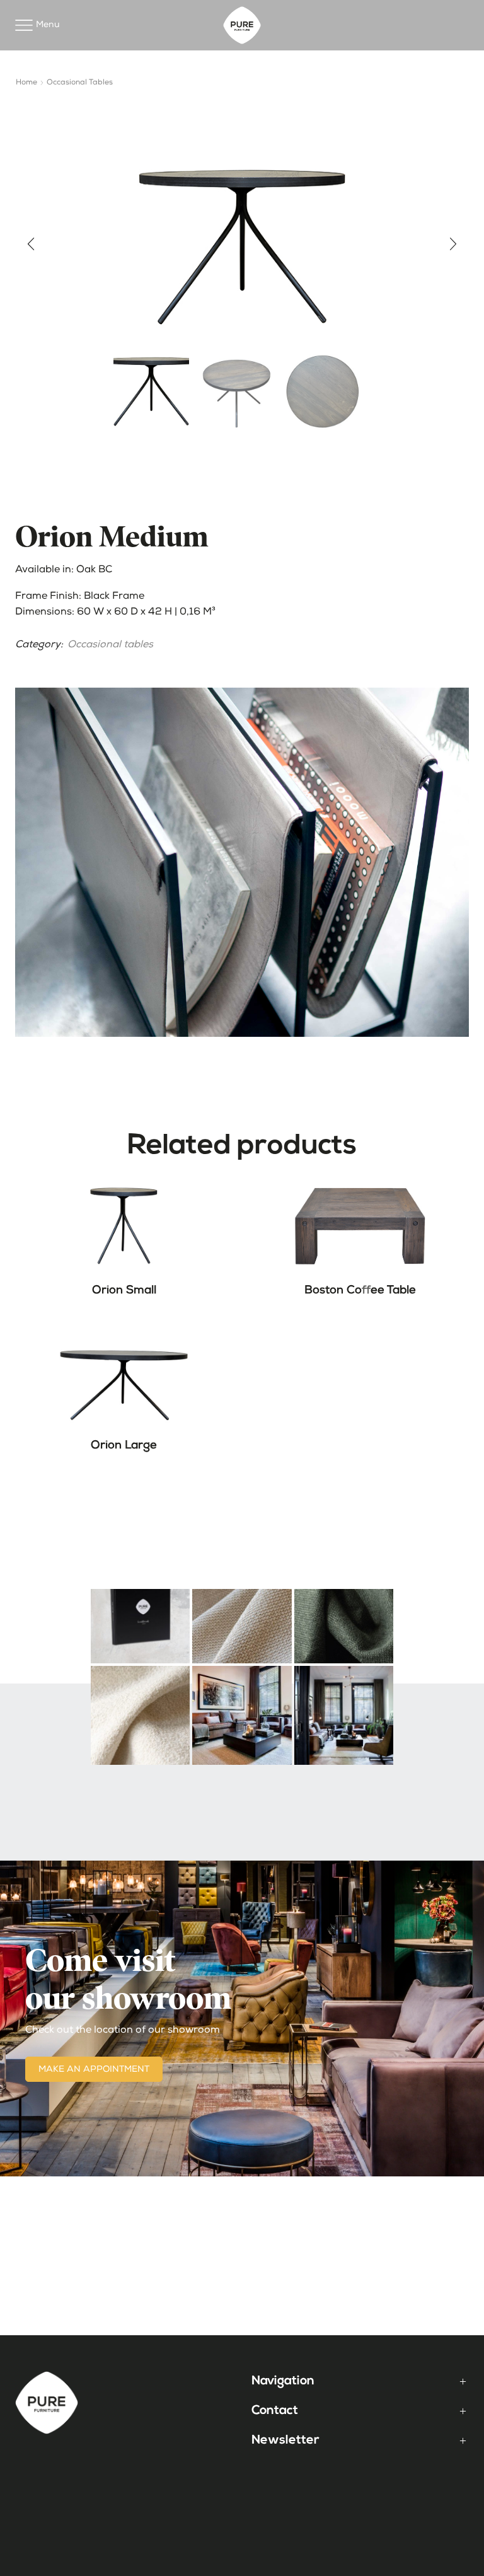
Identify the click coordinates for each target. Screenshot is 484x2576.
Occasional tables (80, 83)
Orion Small (124, 1291)
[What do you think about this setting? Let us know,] (344, 1715)
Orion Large (124, 1446)
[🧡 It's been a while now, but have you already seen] (140, 1613)
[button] (31, 244)
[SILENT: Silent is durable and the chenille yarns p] (242, 1613)
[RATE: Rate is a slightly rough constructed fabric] (344, 1613)
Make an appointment (94, 2070)
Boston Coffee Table (360, 1291)
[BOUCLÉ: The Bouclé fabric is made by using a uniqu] (140, 1715)
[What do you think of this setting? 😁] (242, 1715)
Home (26, 83)
